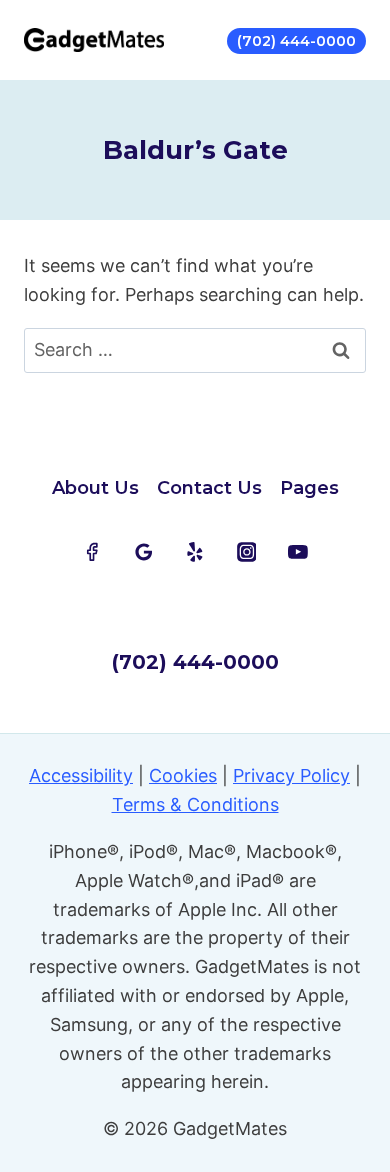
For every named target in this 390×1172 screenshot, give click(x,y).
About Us (95, 488)
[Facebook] (92, 552)
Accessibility (81, 775)
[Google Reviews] (144, 552)
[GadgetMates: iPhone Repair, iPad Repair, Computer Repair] (94, 39)
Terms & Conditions (195, 804)
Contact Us (209, 488)
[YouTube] (298, 552)
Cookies (183, 775)
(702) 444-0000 (296, 41)
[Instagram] (247, 552)
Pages (309, 488)
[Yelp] (195, 552)
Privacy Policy (291, 775)
